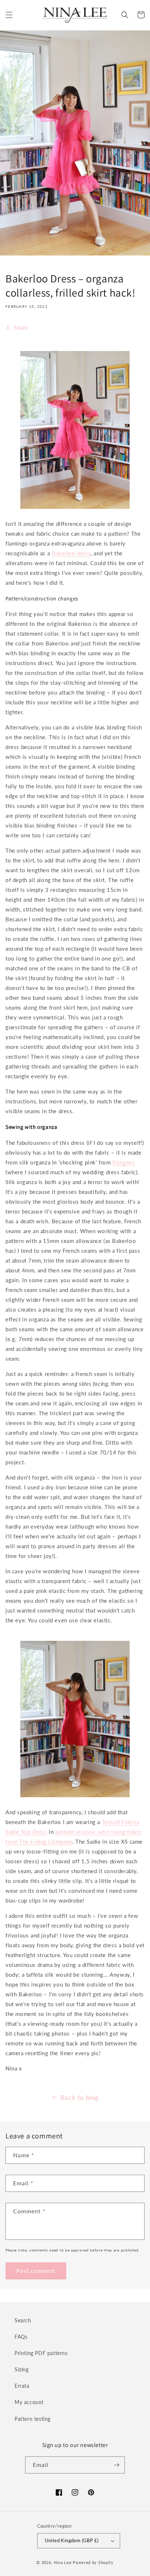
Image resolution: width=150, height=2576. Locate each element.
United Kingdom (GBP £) (72, 2540)
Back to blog (80, 2097)
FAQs (21, 2337)
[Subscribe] (117, 2465)
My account (29, 2402)
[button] (9, 15)
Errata (22, 2386)
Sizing (22, 2369)
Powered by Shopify (93, 2562)
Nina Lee (63, 2562)
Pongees (124, 1162)
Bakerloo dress (71, 553)
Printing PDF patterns (41, 2353)
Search (23, 2320)
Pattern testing (33, 2419)
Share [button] (21, 328)
